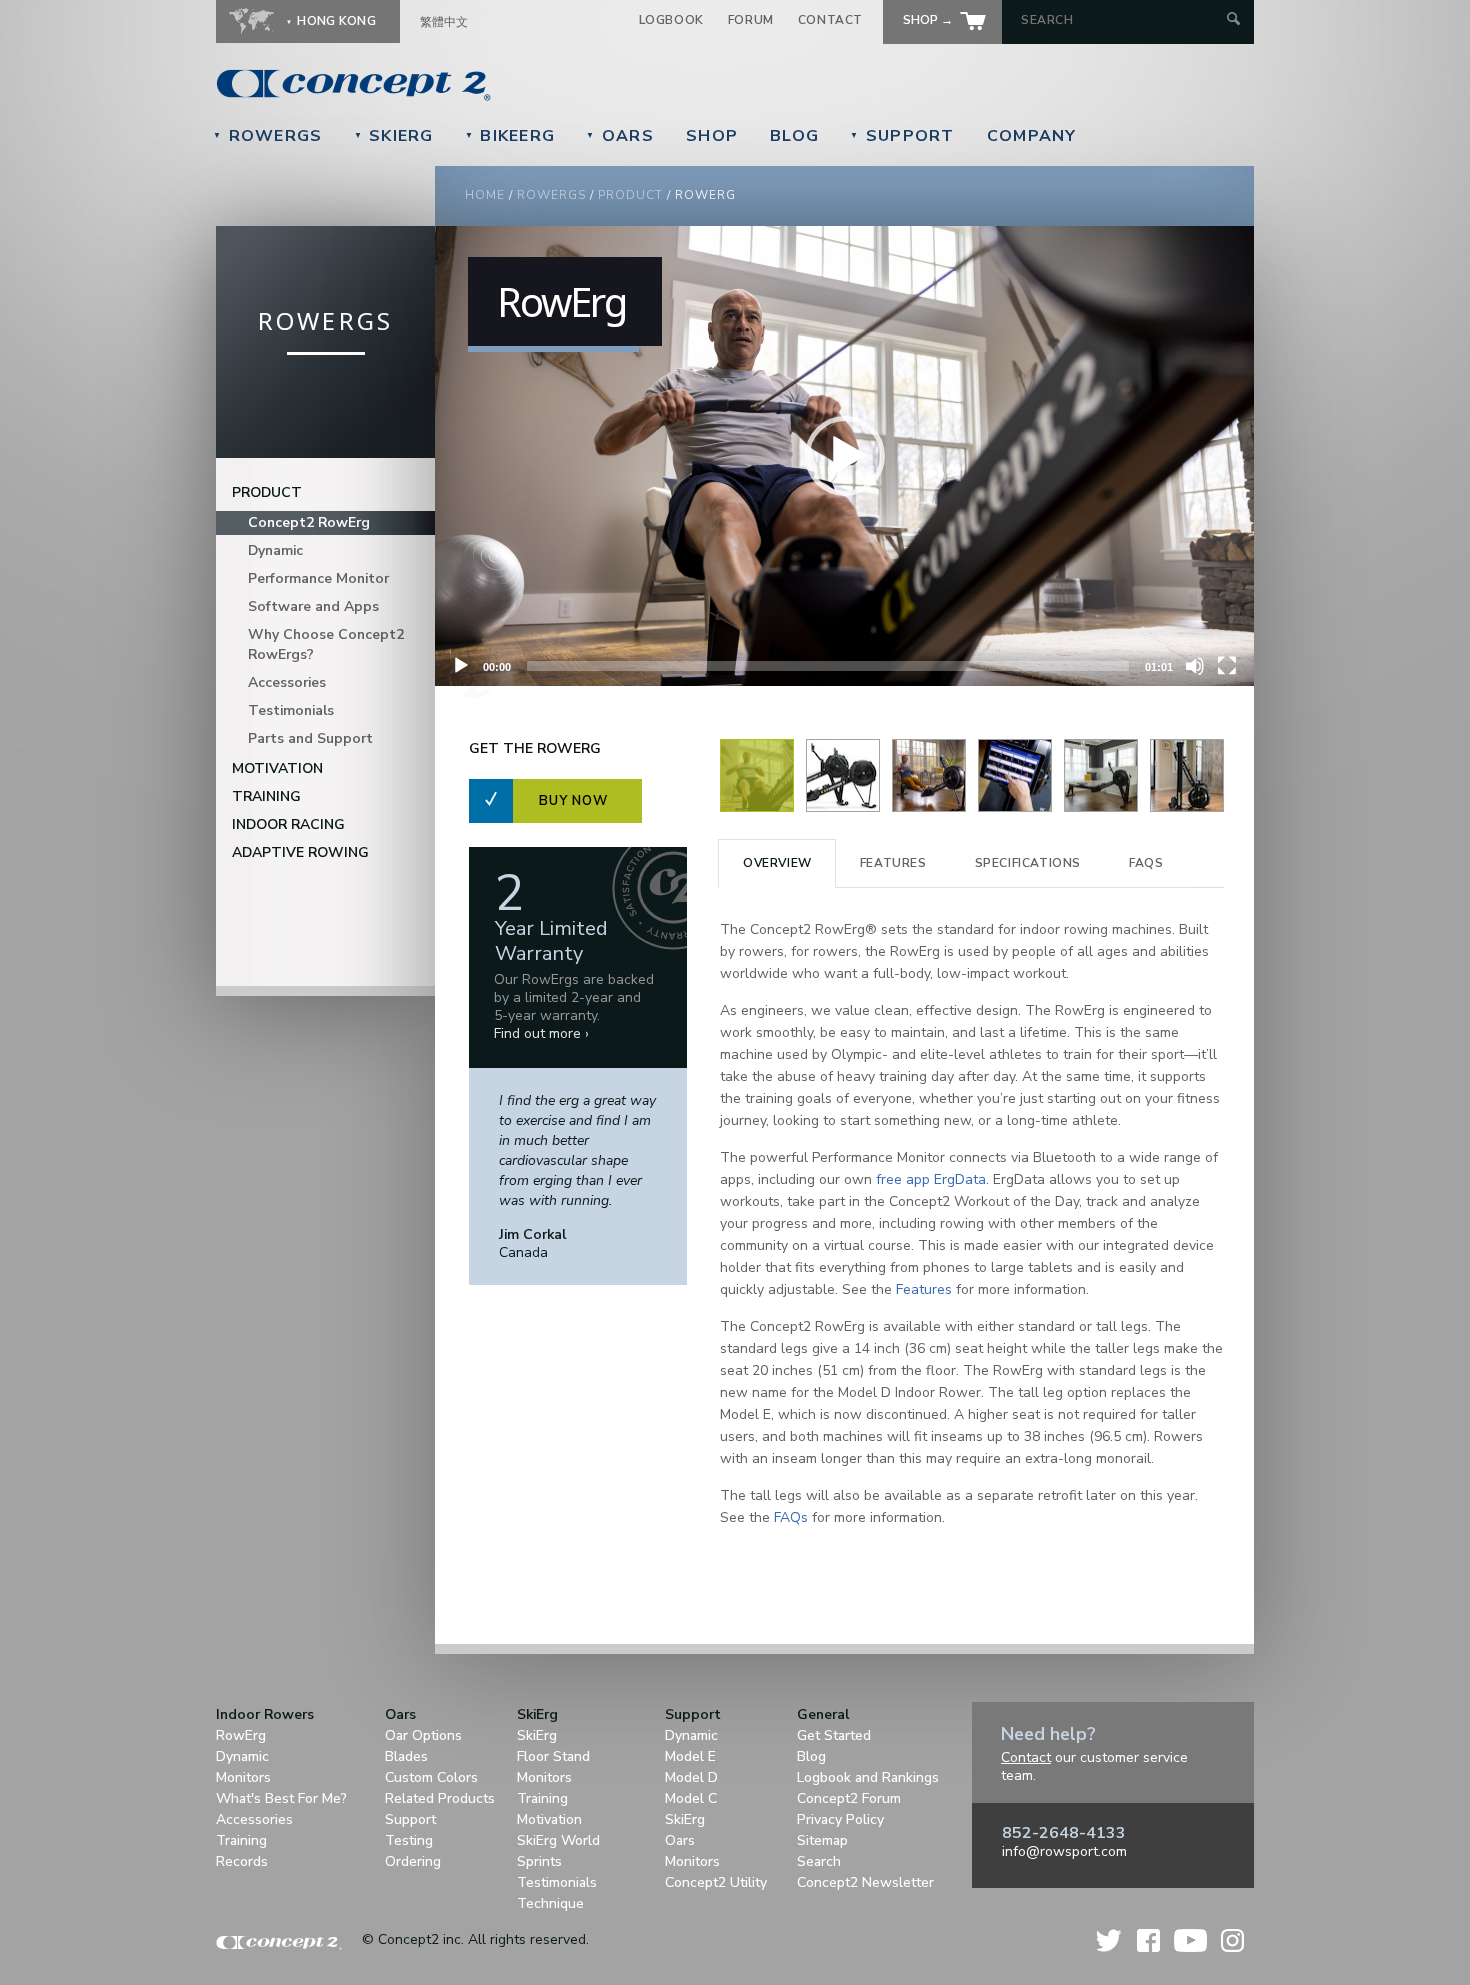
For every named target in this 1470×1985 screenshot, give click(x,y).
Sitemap (822, 1840)
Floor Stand (553, 1756)
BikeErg (510, 136)
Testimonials (291, 710)
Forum (751, 20)
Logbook (671, 20)
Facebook (1148, 1940)
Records (242, 1861)
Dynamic (275, 550)
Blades (406, 1756)
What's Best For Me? (281, 1798)
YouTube (1190, 1940)
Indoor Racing (288, 824)
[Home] (491, 85)
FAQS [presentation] (1146, 863)
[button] (845, 456)
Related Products (440, 1798)
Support (902, 136)
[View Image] (757, 807)
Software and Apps (313, 606)
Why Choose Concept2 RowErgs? (326, 644)
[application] (844, 456)
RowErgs (268, 136)
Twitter (1110, 1940)
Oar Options (423, 1735)
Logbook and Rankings (868, 1777)
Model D (691, 1777)
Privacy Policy (840, 1819)
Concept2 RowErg (309, 522)
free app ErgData (931, 1179)
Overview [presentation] (777, 863)
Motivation (277, 768)
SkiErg (394, 136)
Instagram (1232, 1940)
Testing (409, 1840)
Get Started (834, 1735)
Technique (550, 1903)
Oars (620, 136)
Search (819, 1861)
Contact (830, 20)
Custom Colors (431, 1777)
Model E (690, 1756)
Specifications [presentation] (1028, 863)
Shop (712, 136)
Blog (794, 136)
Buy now (573, 801)
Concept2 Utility (716, 1882)
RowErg (241, 1735)
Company (1032, 136)
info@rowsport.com (1064, 1851)
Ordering (413, 1861)
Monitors (243, 1777)
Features (924, 1289)
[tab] (777, 863)
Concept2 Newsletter (865, 1882)
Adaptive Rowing (300, 852)
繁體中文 (444, 22)
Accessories (287, 682)
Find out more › (541, 1034)
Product (630, 195)
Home (485, 195)
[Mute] (1195, 666)
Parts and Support (310, 738)
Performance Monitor (318, 578)
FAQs (791, 1517)
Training (266, 796)
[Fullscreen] (1227, 666)
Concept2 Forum (849, 1798)
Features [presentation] (893, 863)
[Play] (461, 666)
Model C (691, 1798)
